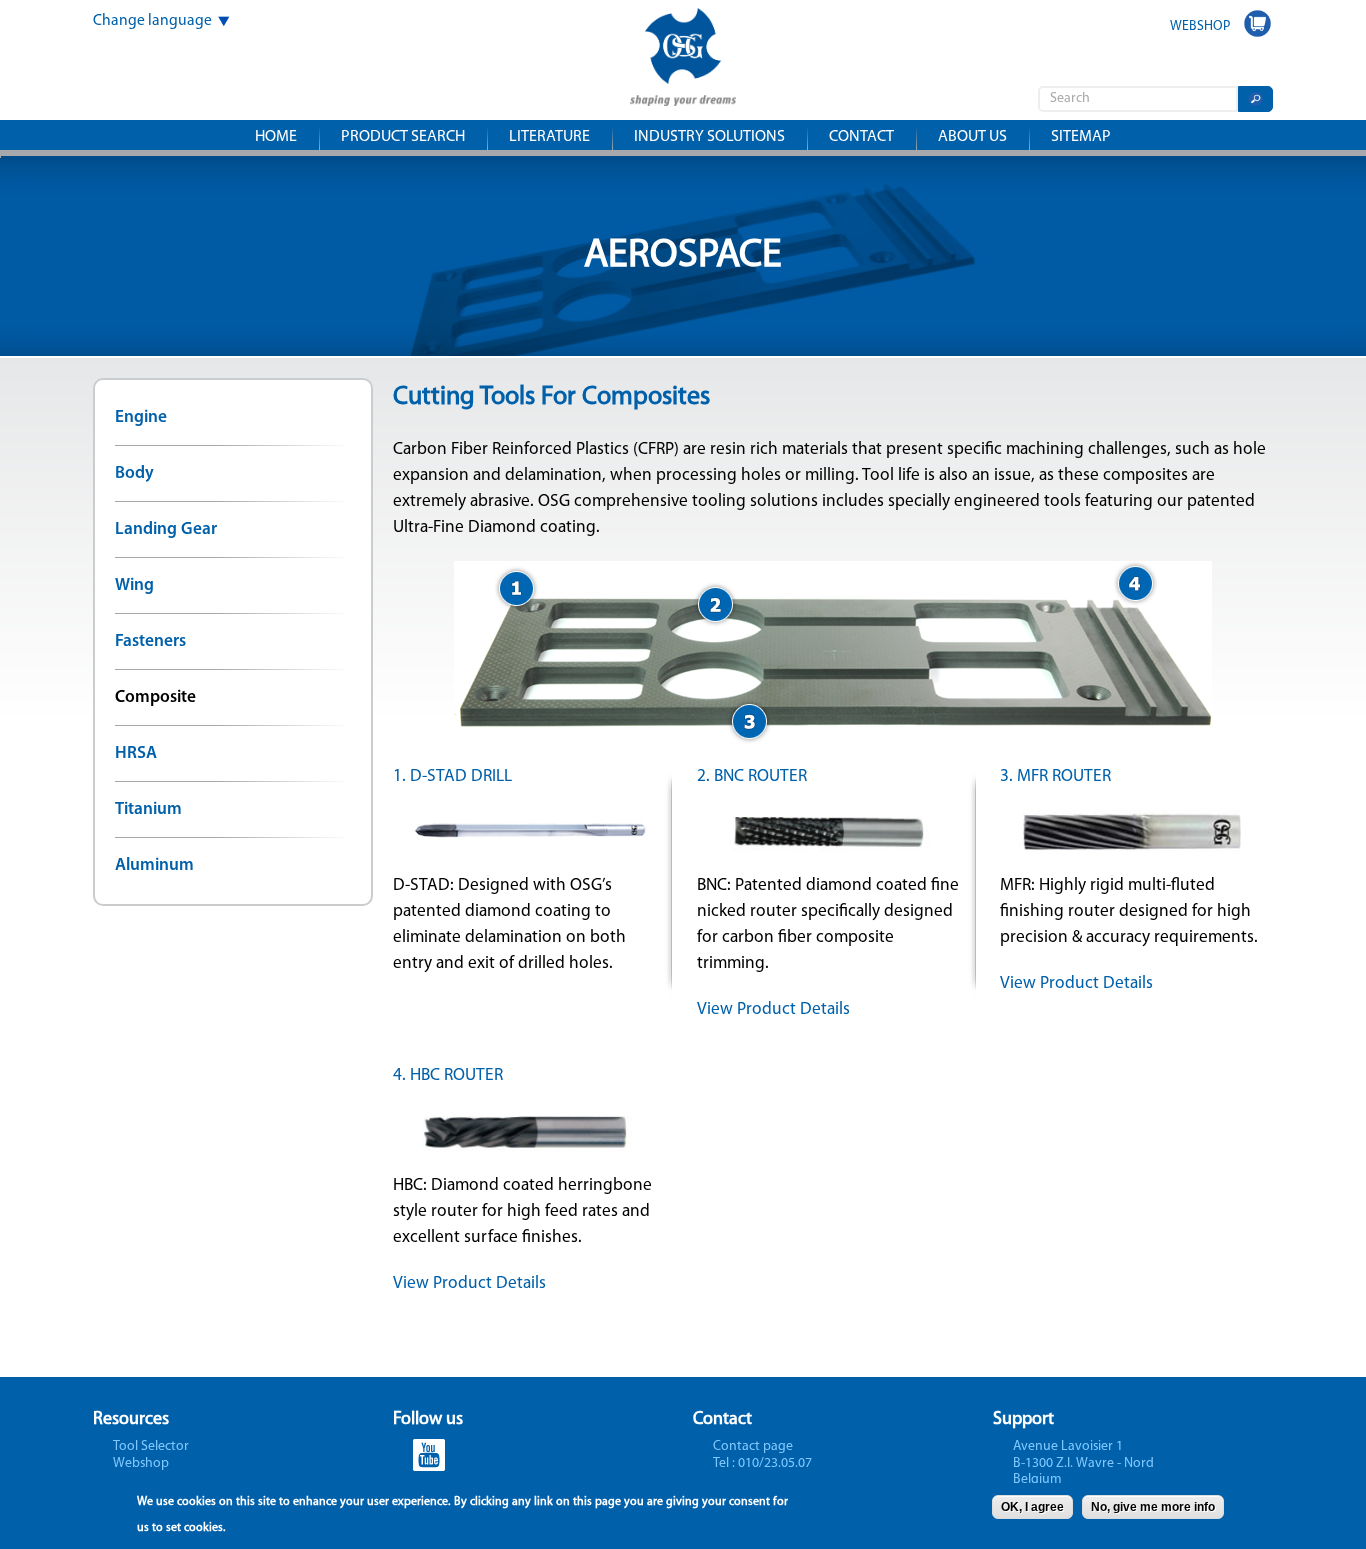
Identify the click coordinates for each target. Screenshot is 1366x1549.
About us (972, 137)
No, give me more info (1153, 1507)
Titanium (148, 809)
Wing (134, 585)
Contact (861, 137)
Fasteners (150, 641)
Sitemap (1081, 137)
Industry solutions (709, 137)
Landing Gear (166, 529)
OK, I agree (1032, 1507)
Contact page (753, 1446)
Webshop (141, 1463)
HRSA (136, 753)
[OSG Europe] (683, 92)
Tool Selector (151, 1446)
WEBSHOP (1200, 26)
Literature (549, 137)
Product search (403, 137)
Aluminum (154, 865)
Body (134, 473)
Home (276, 137)
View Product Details (773, 1009)
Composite (155, 697)
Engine (141, 417)
